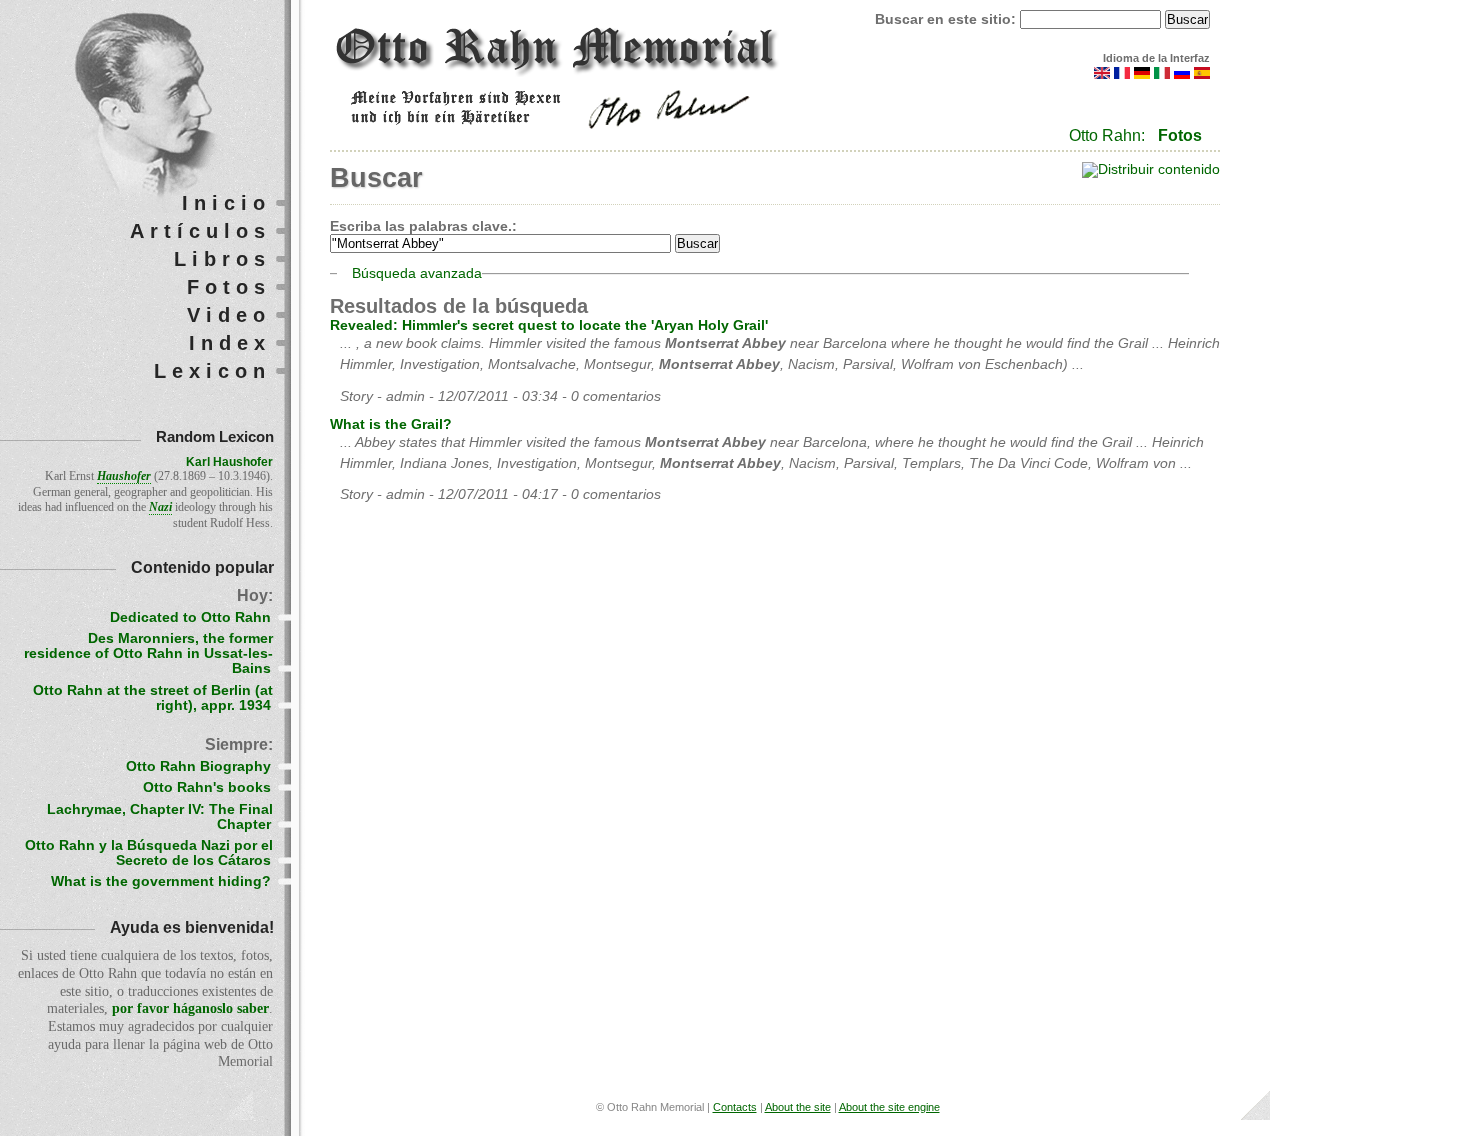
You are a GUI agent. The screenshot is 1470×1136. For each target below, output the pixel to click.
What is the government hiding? (161, 881)
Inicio (226, 203)
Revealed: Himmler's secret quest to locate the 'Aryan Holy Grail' (549, 325)
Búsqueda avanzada (417, 273)
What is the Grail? (391, 424)
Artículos (200, 231)
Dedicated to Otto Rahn (190, 617)
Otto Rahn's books (207, 787)
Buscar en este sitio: (947, 19)
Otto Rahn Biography (198, 766)
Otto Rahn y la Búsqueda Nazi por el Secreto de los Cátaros (149, 853)
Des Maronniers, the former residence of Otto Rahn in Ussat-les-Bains (148, 653)
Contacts (735, 1107)
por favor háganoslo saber (190, 1008)
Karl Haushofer (229, 462)
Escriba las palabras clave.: (423, 226)
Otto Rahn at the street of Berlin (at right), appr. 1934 (153, 698)
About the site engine (889, 1107)
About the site (798, 1107)
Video (229, 315)
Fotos (1180, 135)
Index (230, 343)
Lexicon (212, 371)
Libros (222, 259)
